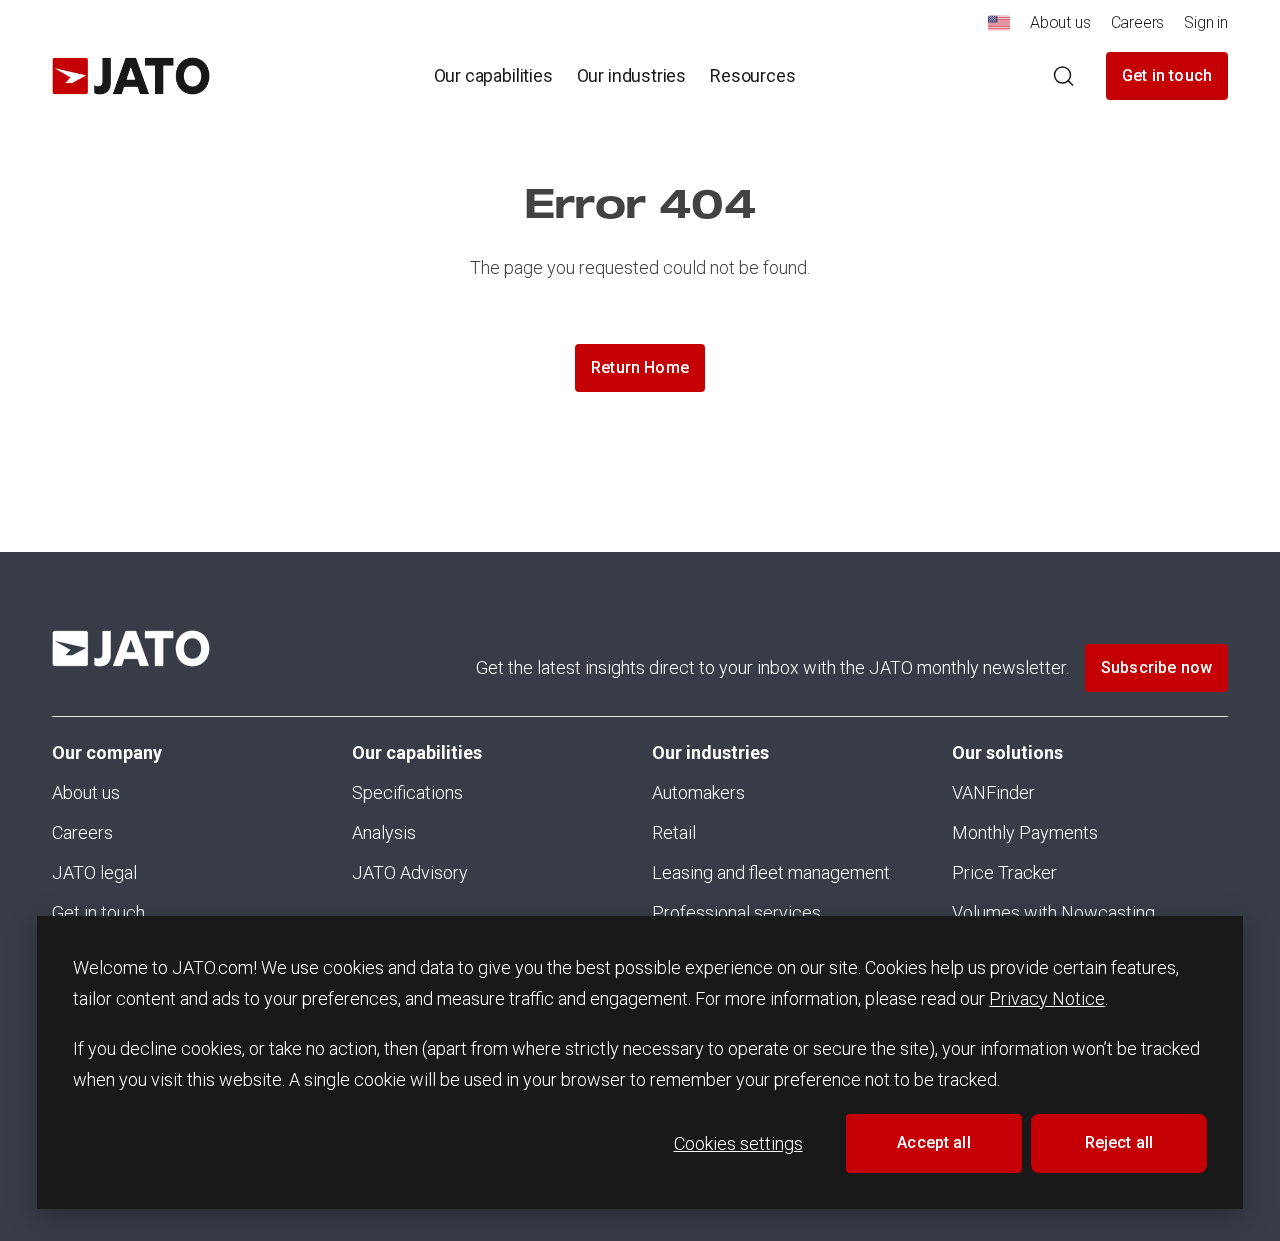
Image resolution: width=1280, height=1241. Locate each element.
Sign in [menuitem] (1206, 22)
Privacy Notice (1047, 998)
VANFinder (993, 792)
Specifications (407, 792)
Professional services (736, 912)
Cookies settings (738, 1143)
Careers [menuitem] (1138, 22)
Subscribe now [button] (1156, 667)
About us (86, 792)
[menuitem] (999, 28)
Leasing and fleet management (771, 872)
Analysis (384, 832)
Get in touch (1167, 75)
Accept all (934, 1142)
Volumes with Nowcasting (1053, 912)
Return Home (640, 367)
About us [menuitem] (1060, 22)
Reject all (1119, 1142)
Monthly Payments (1025, 832)
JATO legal (94, 872)
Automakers (698, 792)
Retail (674, 832)
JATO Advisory (410, 872)
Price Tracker (1004, 872)
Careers (82, 832)
